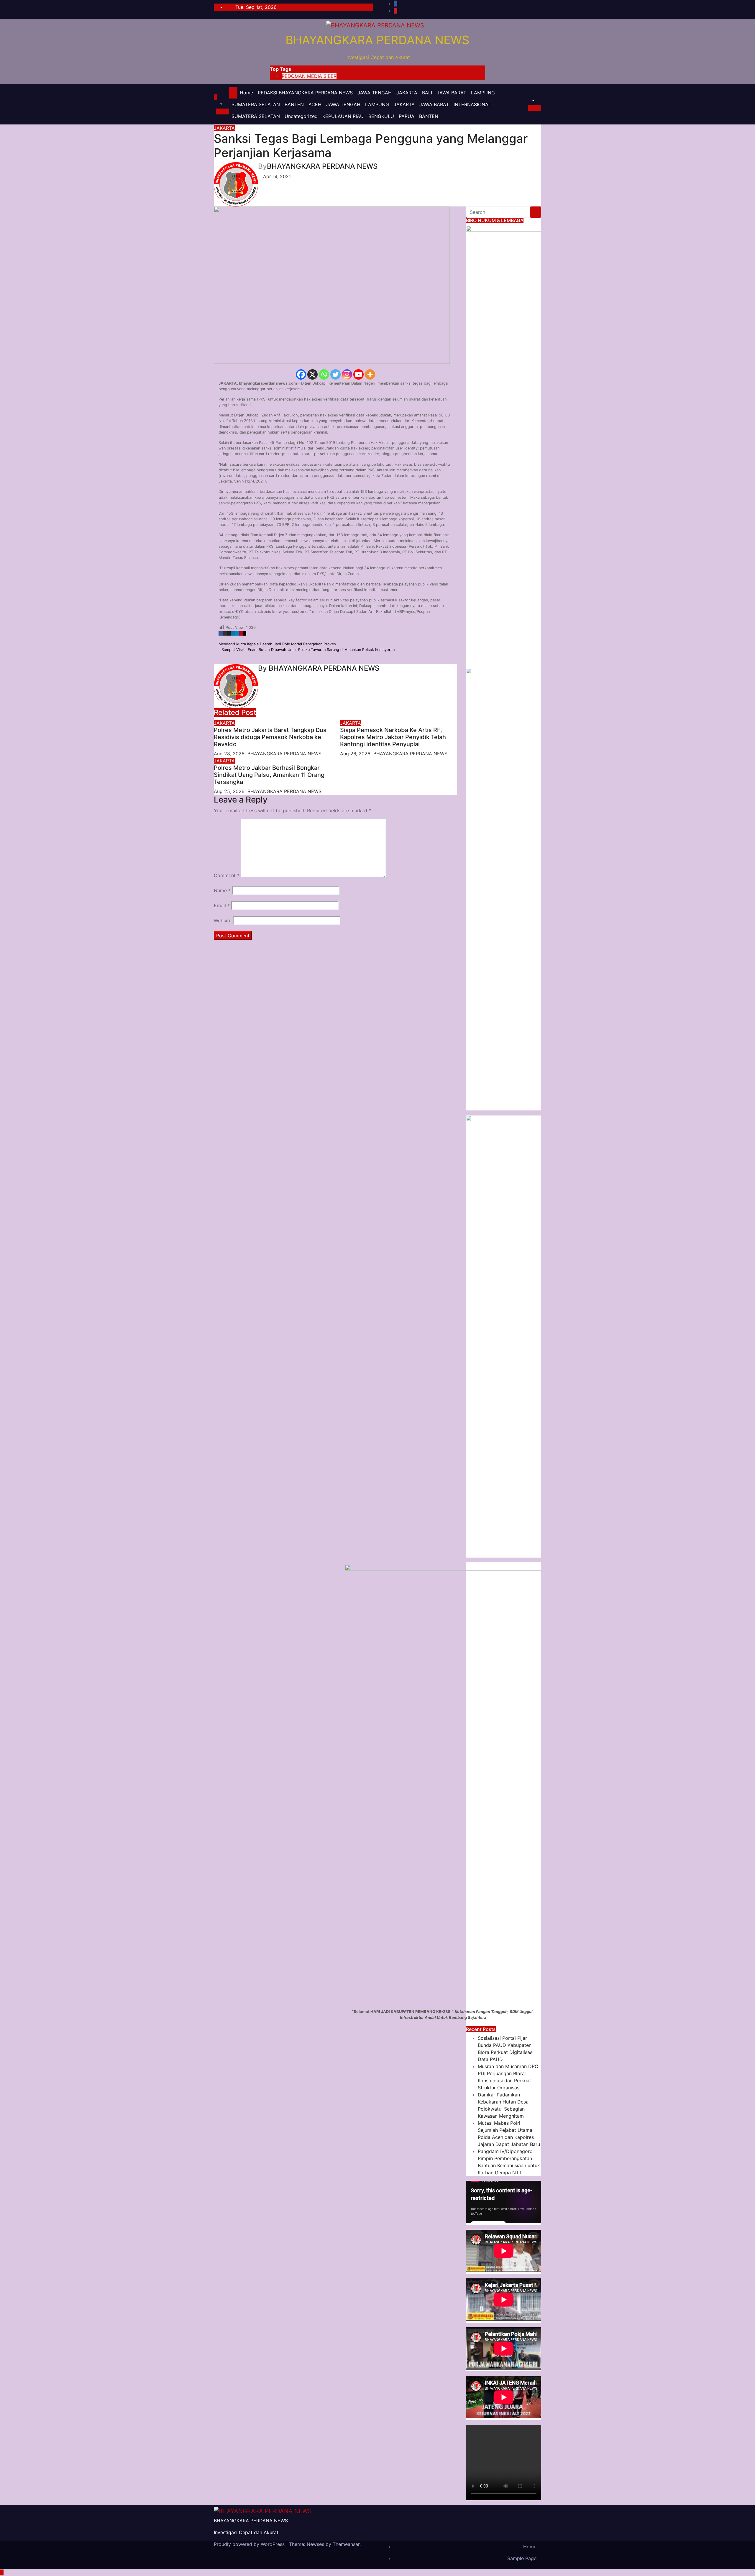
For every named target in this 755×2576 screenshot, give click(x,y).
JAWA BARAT (452, 93)
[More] (370, 374)
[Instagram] (347, 374)
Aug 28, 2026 (229, 754)
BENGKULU (381, 116)
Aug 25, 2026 (229, 791)
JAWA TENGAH (375, 93)
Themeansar (346, 2544)
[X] (312, 374)
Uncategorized (301, 116)
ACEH (315, 104)
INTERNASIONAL (472, 104)
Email (222, 905)
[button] (218, 104)
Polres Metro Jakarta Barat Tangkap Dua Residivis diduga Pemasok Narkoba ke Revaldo (270, 737)
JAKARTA (407, 93)
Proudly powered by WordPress (250, 2544)
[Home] (233, 93)
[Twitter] (335, 374)
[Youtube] (358, 374)
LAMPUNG (483, 93)
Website (223, 921)
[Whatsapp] (324, 374)
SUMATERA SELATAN (256, 104)
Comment (227, 875)
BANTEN (294, 104)
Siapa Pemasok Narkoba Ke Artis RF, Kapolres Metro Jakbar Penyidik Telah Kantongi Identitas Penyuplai (393, 737)
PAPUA (407, 116)
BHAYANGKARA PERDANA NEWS (377, 40)
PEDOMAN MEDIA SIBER (309, 76)
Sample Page (522, 2558)
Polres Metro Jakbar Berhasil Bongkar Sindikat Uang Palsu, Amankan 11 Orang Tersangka (269, 775)
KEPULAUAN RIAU (343, 116)
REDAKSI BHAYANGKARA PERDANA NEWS (305, 93)
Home (246, 93)
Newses (315, 2544)
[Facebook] (301, 374)
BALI (427, 93)
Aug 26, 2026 (355, 754)
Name (222, 890)
